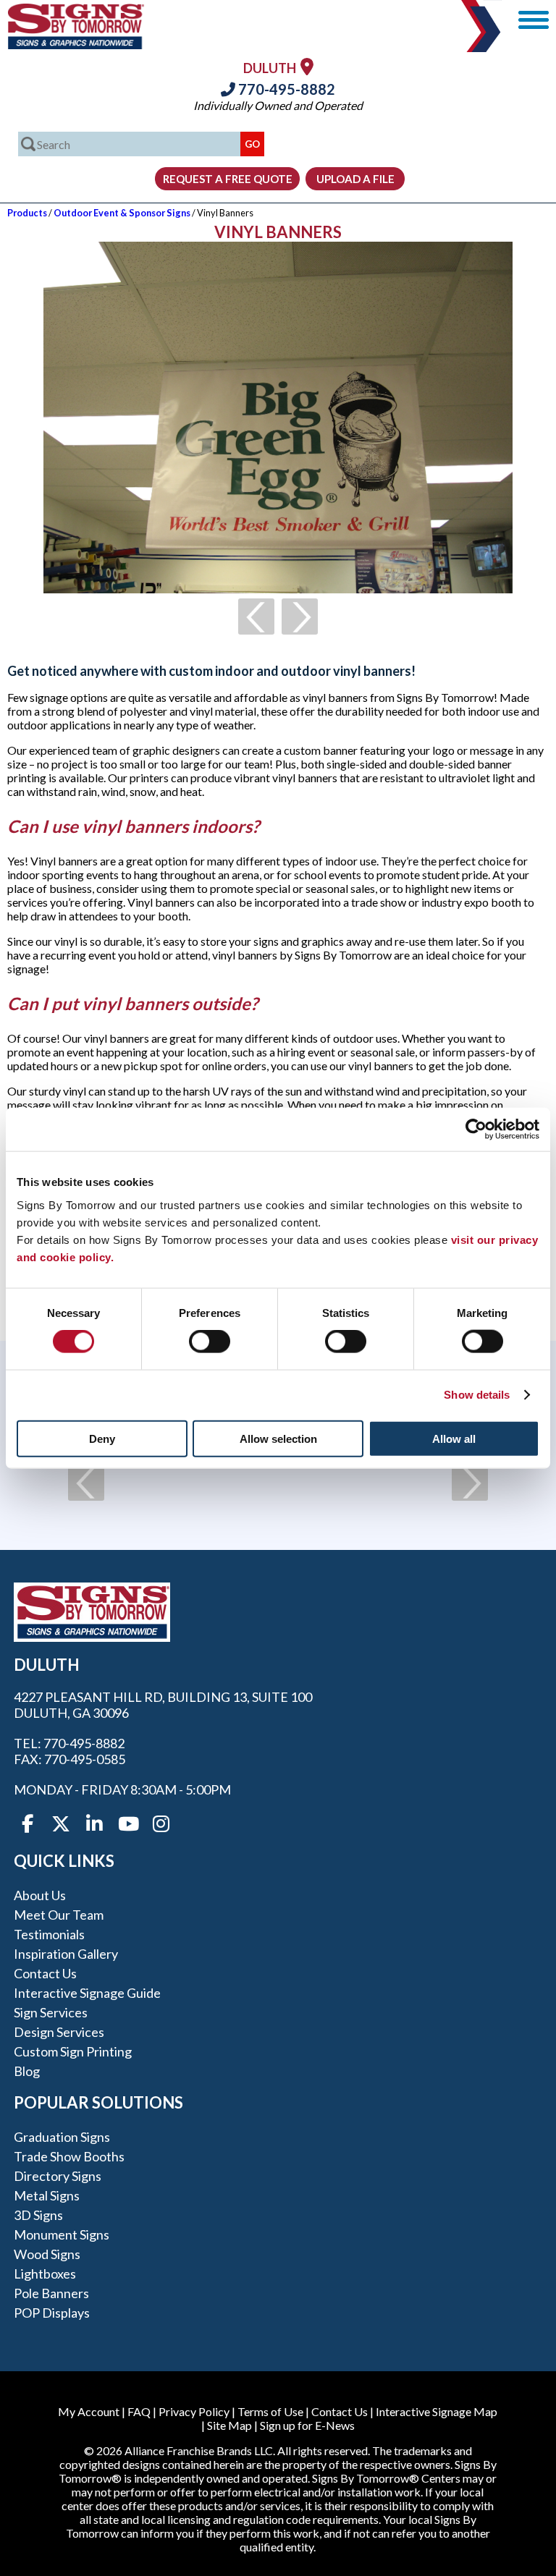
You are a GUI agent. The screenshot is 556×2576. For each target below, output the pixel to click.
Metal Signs (47, 2195)
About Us (40, 1895)
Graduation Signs (62, 2137)
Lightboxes (45, 2274)
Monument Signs (62, 2234)
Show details (477, 1395)
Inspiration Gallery (66, 1954)
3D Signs (38, 2215)
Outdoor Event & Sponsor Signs (122, 213)
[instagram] (161, 1824)
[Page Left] (256, 617)
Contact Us (45, 1973)
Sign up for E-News (307, 2425)
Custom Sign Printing (73, 2051)
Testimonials (49, 1934)
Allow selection (278, 1438)
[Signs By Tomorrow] (76, 45)
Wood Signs (47, 2254)
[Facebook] (28, 1824)
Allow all (454, 1438)
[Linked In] (94, 1824)
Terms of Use (270, 2411)
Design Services (59, 2032)
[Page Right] (300, 617)
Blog (27, 2071)
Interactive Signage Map (437, 2411)
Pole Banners (51, 2293)
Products (27, 213)
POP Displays (52, 2313)
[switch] (210, 1342)
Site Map (229, 2425)
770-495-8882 (285, 89)
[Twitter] (61, 1824)
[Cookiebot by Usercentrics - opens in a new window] (476, 1130)
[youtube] (127, 1824)
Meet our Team (59, 1915)
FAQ (139, 2411)
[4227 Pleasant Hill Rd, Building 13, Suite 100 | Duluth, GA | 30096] (307, 66)
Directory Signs (58, 2176)
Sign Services (51, 2012)
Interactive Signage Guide (87, 1993)
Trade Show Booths (69, 2156)
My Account (89, 2411)
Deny (102, 1438)
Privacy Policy (194, 2411)
